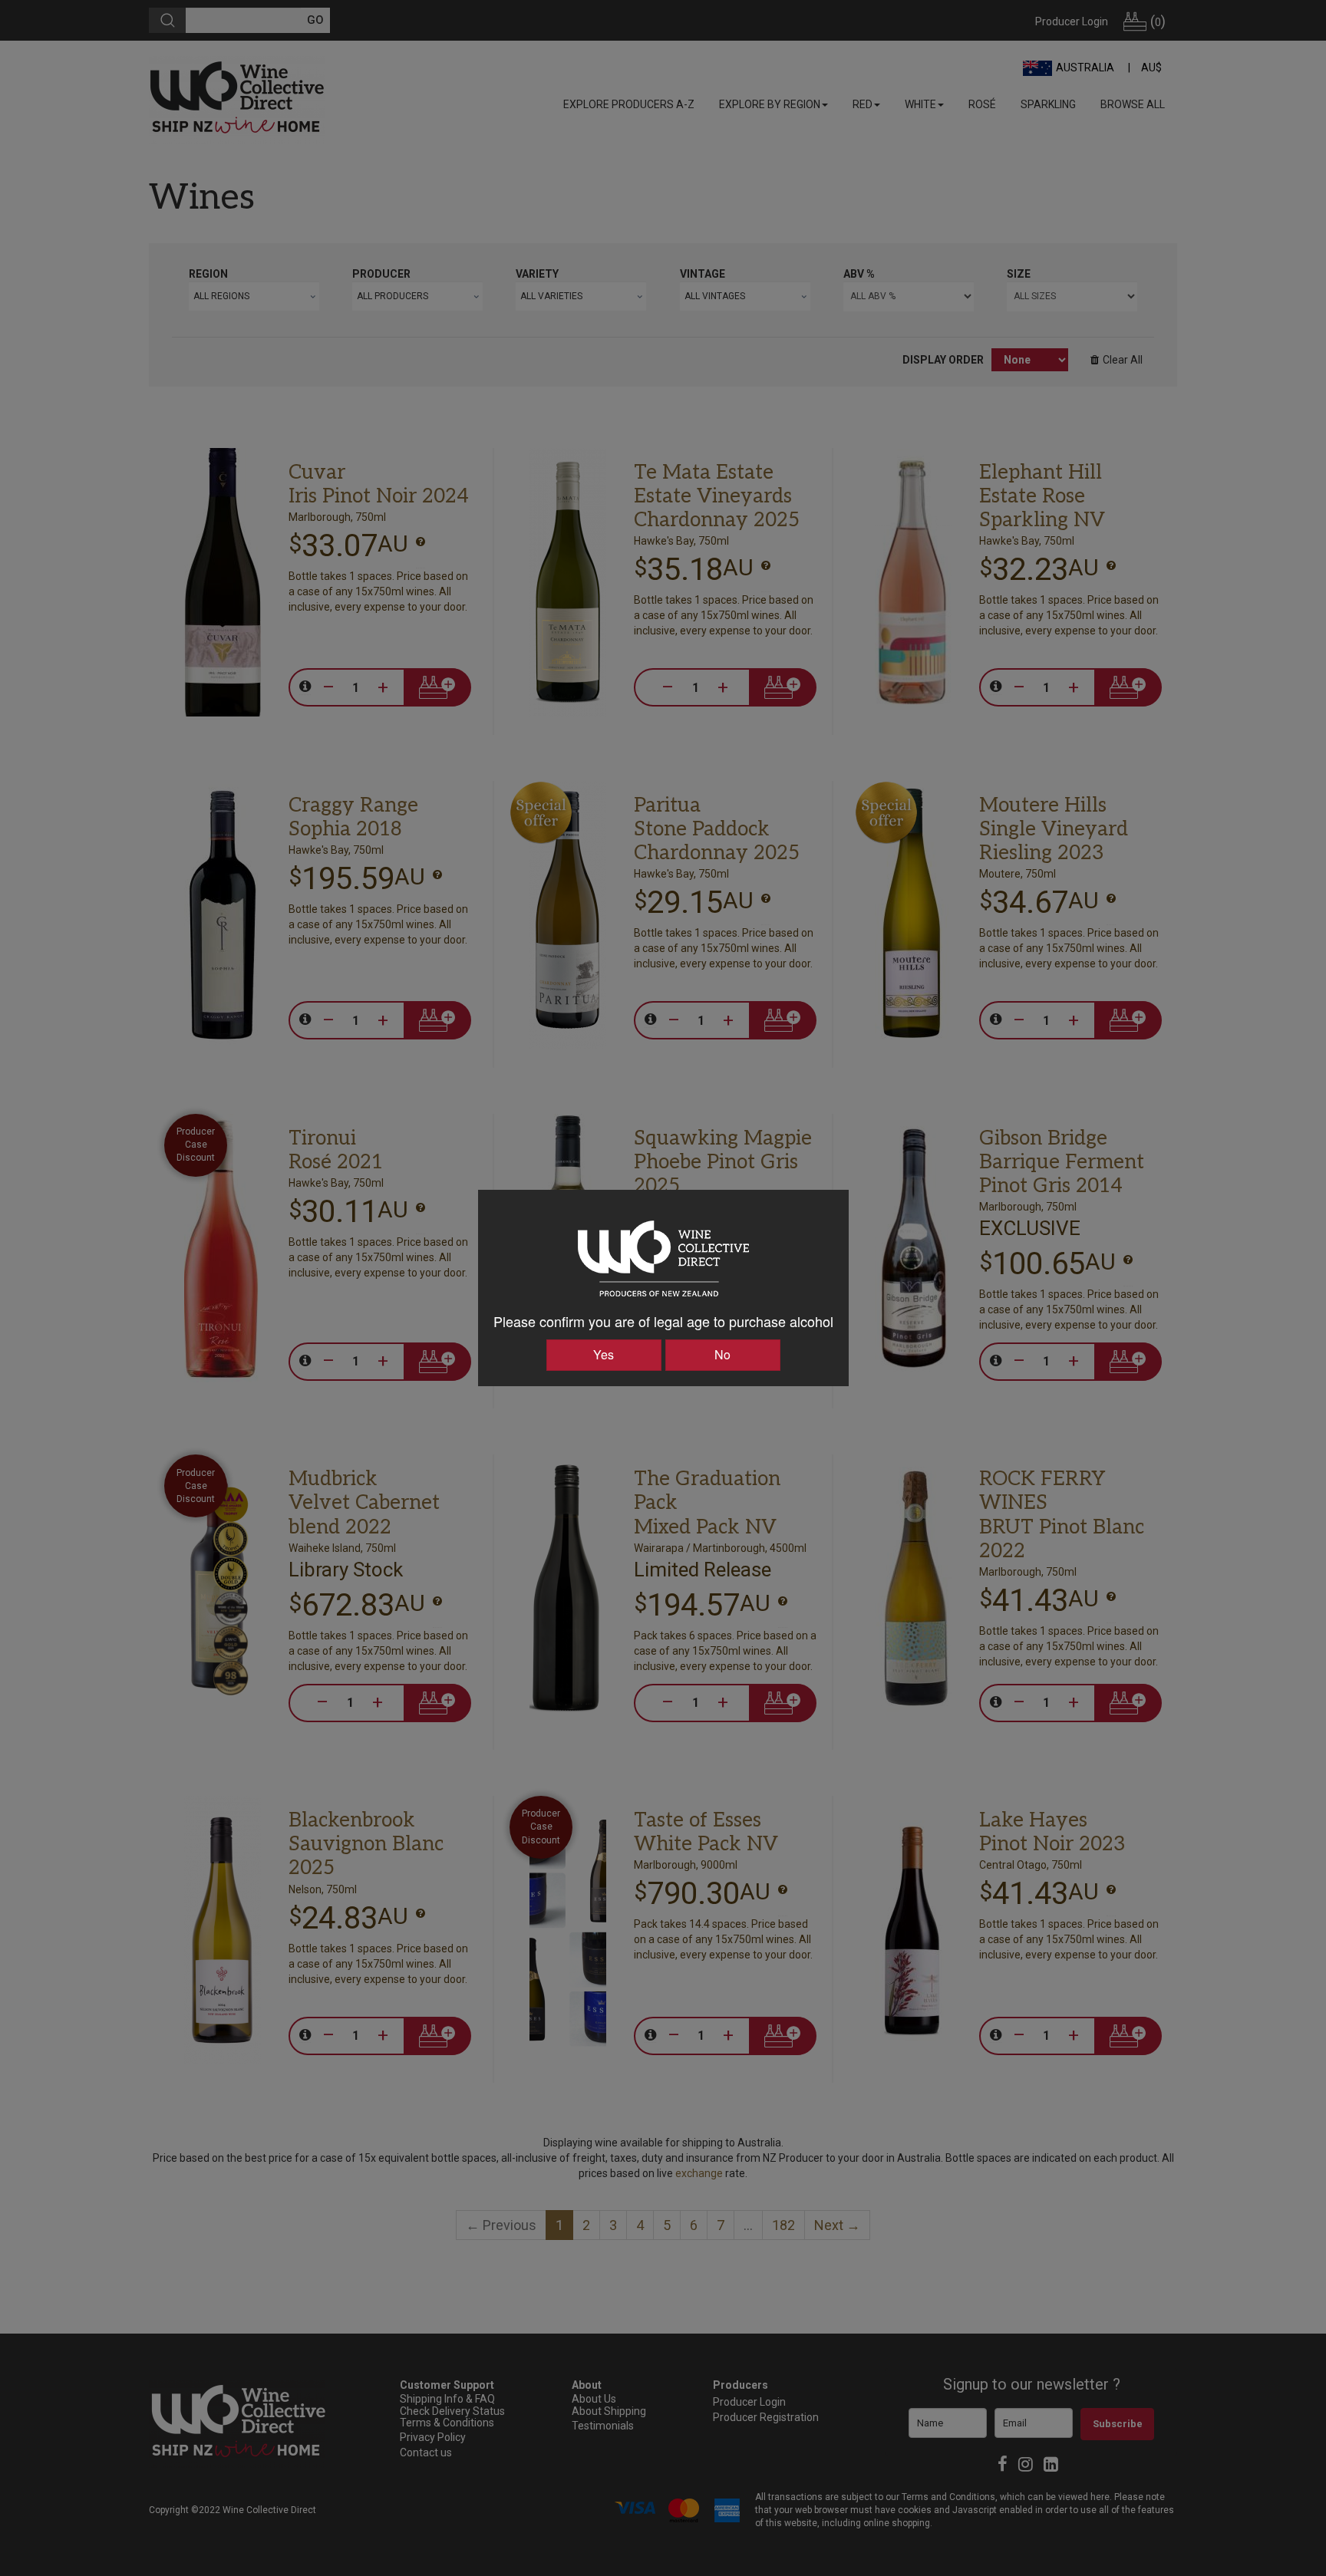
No (722, 1354)
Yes (604, 1354)
